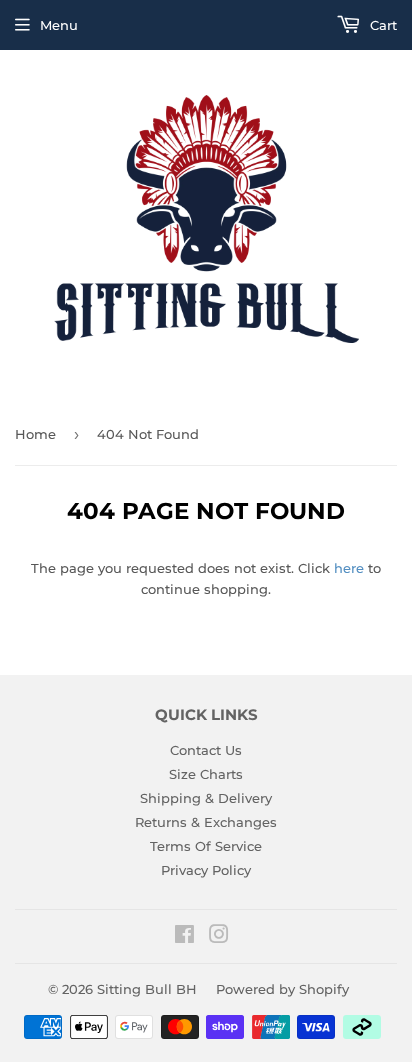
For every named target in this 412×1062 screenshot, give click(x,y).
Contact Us (206, 750)
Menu (59, 25)
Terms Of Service (206, 846)
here (349, 568)
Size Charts (206, 774)
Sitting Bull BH (147, 989)
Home (35, 434)
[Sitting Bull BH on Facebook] (184, 937)
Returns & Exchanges (206, 822)
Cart (381, 25)
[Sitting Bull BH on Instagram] (219, 937)
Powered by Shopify (282, 989)
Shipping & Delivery (206, 798)
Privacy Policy (206, 870)
